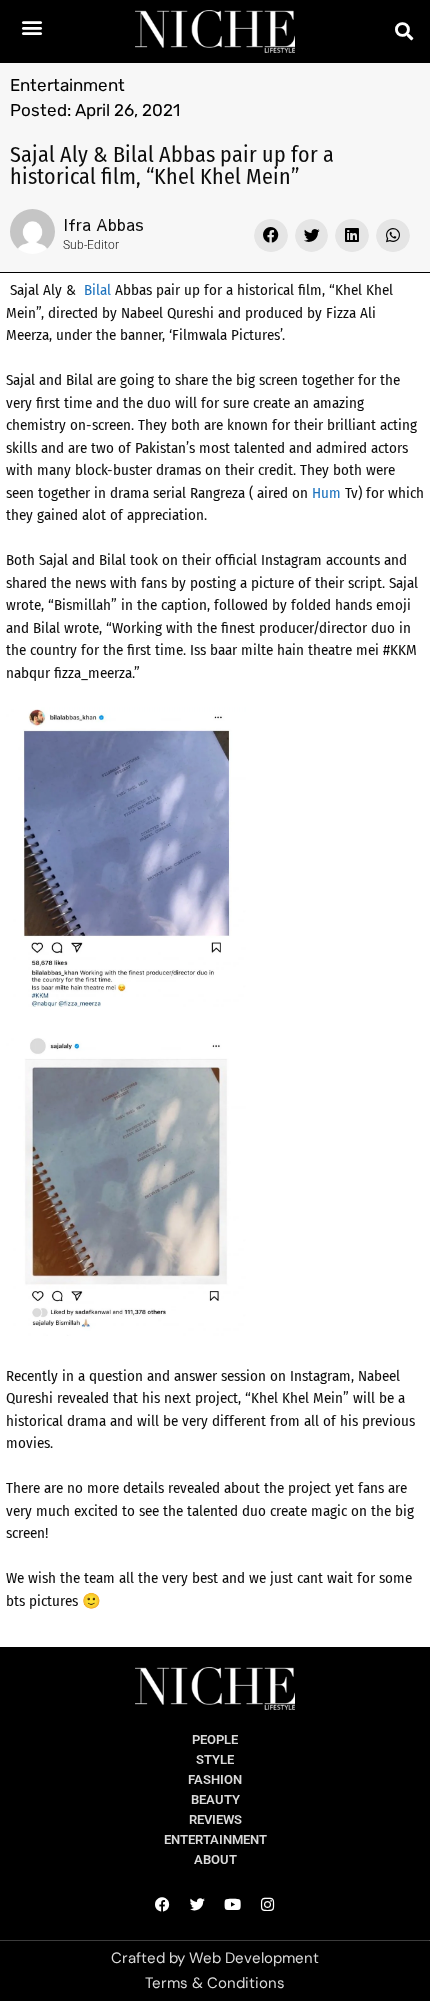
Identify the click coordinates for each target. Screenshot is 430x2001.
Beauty (215, 1799)
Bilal (97, 290)
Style (215, 1759)
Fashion (215, 1779)
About (215, 1859)
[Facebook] (163, 1905)
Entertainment (67, 85)
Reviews (215, 1819)
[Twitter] (198, 1905)
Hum (326, 493)
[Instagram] (268, 1905)
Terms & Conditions (215, 1983)
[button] (32, 26)
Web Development (254, 1958)
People (215, 1739)
